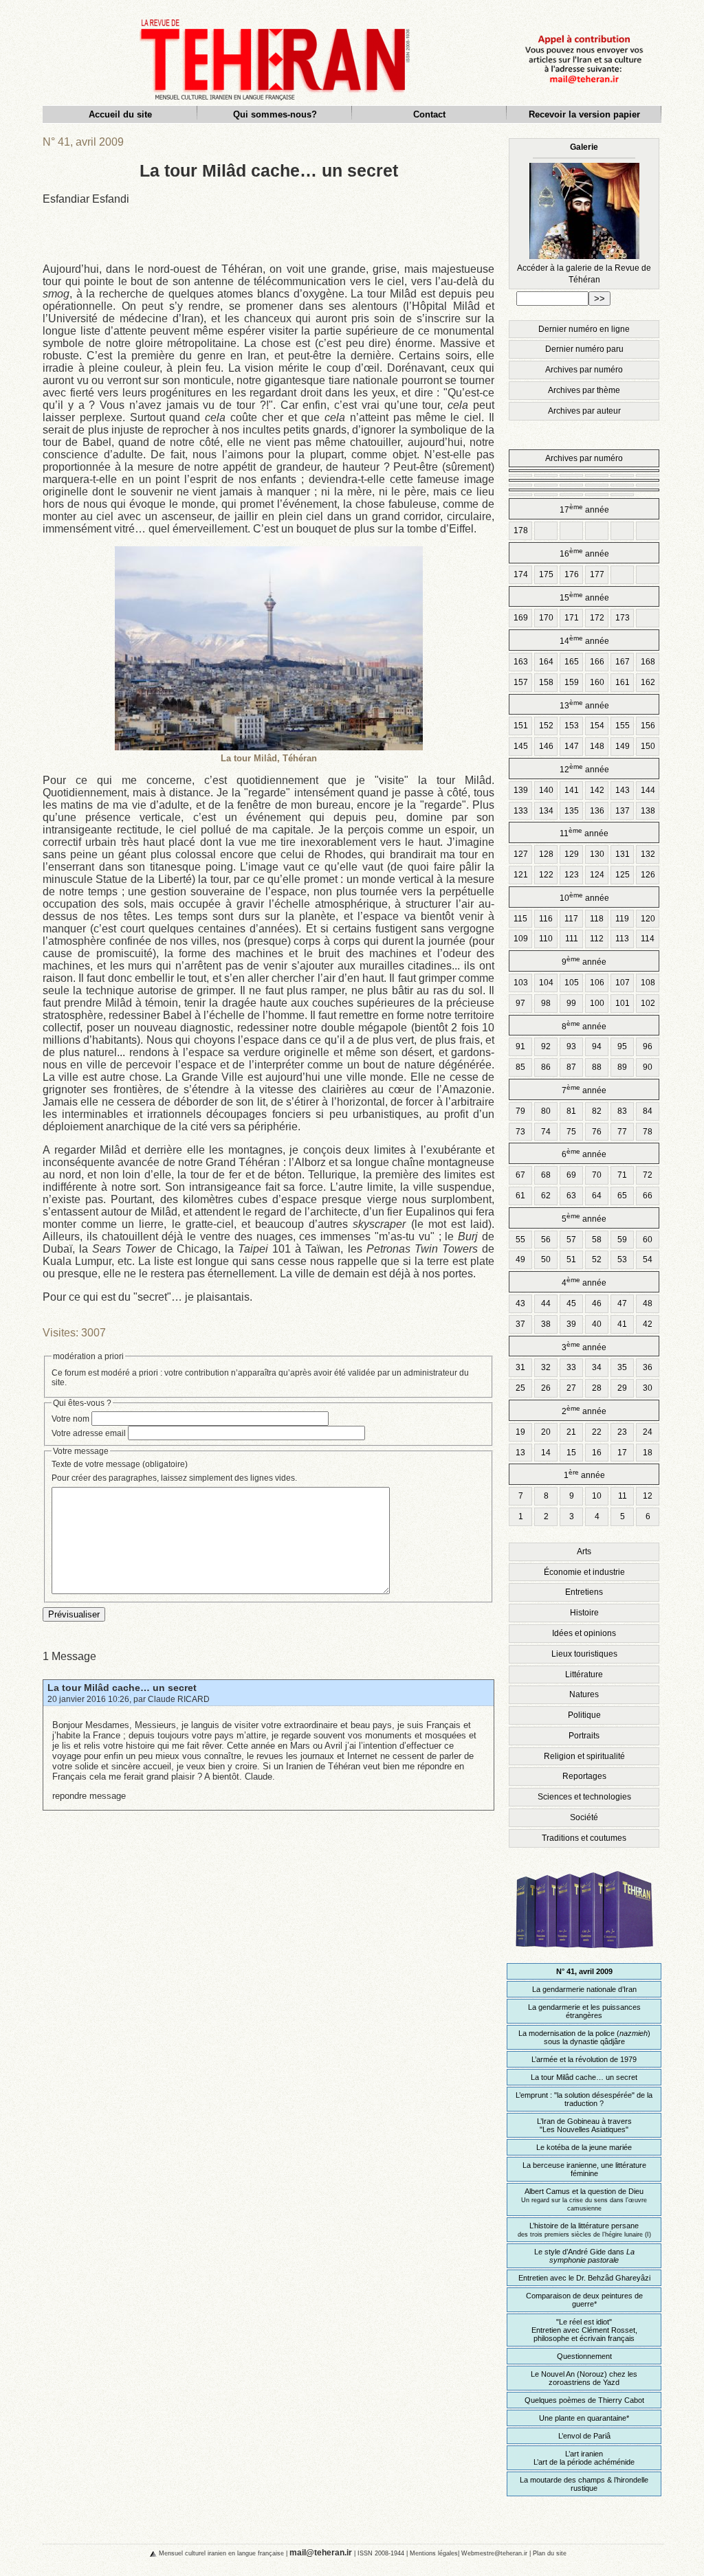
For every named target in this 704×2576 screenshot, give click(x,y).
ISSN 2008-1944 (381, 2553)
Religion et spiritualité (584, 1756)
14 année (584, 640)
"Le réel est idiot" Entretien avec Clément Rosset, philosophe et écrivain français (584, 2330)
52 (597, 1259)
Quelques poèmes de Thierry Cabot (584, 2400)
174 (521, 574)
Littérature (584, 1675)
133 (521, 811)
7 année (584, 1089)
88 (597, 1067)
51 (571, 1259)
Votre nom (70, 1419)
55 (520, 1240)
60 (648, 1240)
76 (597, 1132)
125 (623, 875)
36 (648, 1367)
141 (572, 790)
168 (648, 662)
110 (546, 939)
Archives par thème (584, 390)
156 (648, 726)
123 (572, 875)
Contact (429, 114)
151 (521, 726)
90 (648, 1067)
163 (521, 662)
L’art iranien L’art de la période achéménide (584, 2458)
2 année (584, 1410)
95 (622, 1046)
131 (623, 854)
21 (571, 1432)
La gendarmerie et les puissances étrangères (584, 2011)
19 (520, 1432)
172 (597, 618)
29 (622, 1388)
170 (546, 618)
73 (520, 1132)
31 (520, 1367)
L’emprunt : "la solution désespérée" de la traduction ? (584, 2099)
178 (521, 530)
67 (520, 1175)
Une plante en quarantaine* (584, 2418)
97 (520, 1003)
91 (520, 1046)
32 (546, 1367)
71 (622, 1175)
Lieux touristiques (584, 1654)
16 (597, 1453)
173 (623, 618)
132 (648, 854)
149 (623, 746)
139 (521, 790)
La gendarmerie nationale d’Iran (584, 1989)
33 (571, 1367)
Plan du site (550, 2553)
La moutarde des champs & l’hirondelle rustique (584, 2484)
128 (546, 854)
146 (546, 746)
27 (571, 1388)
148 (597, 746)
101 (623, 1003)
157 (521, 682)
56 (546, 1240)
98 (546, 1003)
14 (546, 1453)
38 (546, 1324)
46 (597, 1303)
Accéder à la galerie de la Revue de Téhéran (584, 213)
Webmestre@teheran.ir (494, 2553)
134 (546, 811)
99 (571, 1003)
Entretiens (584, 1592)
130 (597, 854)
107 (623, 983)
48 (648, 1303)
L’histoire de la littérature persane (584, 2230)
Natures (584, 1694)
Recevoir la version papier (584, 114)
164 (546, 662)
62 (546, 1196)
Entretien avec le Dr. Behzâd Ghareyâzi (584, 2278)
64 (597, 1196)
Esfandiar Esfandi (86, 199)
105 (572, 983)
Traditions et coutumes (584, 1838)
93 (571, 1046)
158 (546, 682)
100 (597, 1003)
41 (622, 1324)
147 (572, 746)
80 (546, 1111)
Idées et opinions (584, 1633)
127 (521, 854)
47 (622, 1303)
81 (571, 1111)
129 (572, 854)
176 (572, 574)
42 (648, 1324)
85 (520, 1067)
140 (546, 790)
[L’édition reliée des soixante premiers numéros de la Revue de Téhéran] (584, 1955)
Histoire (584, 1613)
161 (623, 682)
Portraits (584, 1736)
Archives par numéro (584, 370)
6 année (584, 1153)
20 (546, 1432)
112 (597, 939)
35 (622, 1367)
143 (623, 790)
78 (648, 1132)
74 (546, 1132)
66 (648, 1196)
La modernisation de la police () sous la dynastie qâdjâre (584, 2037)
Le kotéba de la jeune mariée (584, 2147)
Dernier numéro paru (584, 349)
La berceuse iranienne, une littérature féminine (584, 2169)
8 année (584, 1026)
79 (520, 1111)
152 (546, 726)
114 (648, 939)
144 (648, 790)
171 (572, 618)
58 (597, 1240)
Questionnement (584, 2356)
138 (648, 811)
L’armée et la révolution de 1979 (584, 2059)
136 (597, 811)
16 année (584, 553)
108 (648, 983)
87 (571, 1067)
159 (572, 682)
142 (597, 790)
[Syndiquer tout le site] (142, 2553)
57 (571, 1240)
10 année (584, 897)
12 (648, 1496)
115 (520, 919)
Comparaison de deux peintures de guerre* (584, 2300)
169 (521, 618)
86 (546, 1067)
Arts (584, 1552)
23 (622, 1432)
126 (648, 875)
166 (597, 662)
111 (572, 939)
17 (622, 1453)
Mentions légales (434, 2553)
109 (521, 939)
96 (648, 1046)
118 (597, 919)
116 (546, 919)
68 (546, 1175)
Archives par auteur (584, 411)
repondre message (89, 1796)
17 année (584, 509)
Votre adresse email (89, 1433)
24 (648, 1432)
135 (572, 811)
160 (597, 682)
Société (584, 1817)
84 (648, 1111)
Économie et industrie (584, 1572)
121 (521, 875)
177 (597, 574)
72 (648, 1175)
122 (546, 875)
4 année (584, 1282)
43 (520, 1303)
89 (622, 1067)
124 (597, 875)
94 (597, 1046)
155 (623, 726)
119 (622, 919)
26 (546, 1388)
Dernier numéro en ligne (584, 329)
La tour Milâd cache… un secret (122, 1688)
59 (622, 1240)
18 (648, 1453)
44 (546, 1303)
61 (520, 1196)
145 (521, 746)
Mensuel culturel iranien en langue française (221, 2553)
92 (546, 1046)
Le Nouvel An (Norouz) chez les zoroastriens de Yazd (584, 2378)
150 (648, 746)
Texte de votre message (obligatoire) (120, 1464)
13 (520, 1453)
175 (546, 574)
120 (648, 919)
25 (520, 1388)
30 (648, 1388)
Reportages (584, 1776)
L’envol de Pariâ (584, 2436)
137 (623, 811)
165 (572, 662)
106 (597, 983)
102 (648, 1003)
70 (597, 1175)
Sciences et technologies (584, 1797)
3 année (584, 1346)
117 (571, 919)
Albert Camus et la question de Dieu (584, 2199)
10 (597, 1496)
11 (623, 1496)
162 (648, 682)
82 (597, 1111)
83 (622, 1111)
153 (572, 726)
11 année (584, 832)
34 (597, 1367)
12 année (584, 769)
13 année (584, 705)
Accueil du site (120, 114)
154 (597, 726)
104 (546, 983)
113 (622, 939)
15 (571, 1453)
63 (571, 1196)
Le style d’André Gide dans (584, 2256)
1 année (584, 1474)
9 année (584, 961)
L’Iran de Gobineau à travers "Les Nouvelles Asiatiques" (584, 2125)
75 (571, 1132)
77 (622, 1132)
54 (648, 1259)
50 (546, 1259)
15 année (584, 597)
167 (623, 662)
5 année (584, 1218)
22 (597, 1432)
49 (520, 1259)
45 (571, 1303)
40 (597, 1324)
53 (622, 1259)
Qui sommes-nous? (275, 114)
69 (571, 1175)
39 (571, 1324)
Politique (584, 1715)
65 (622, 1196)
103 (521, 983)
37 (520, 1324)
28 (597, 1388)
